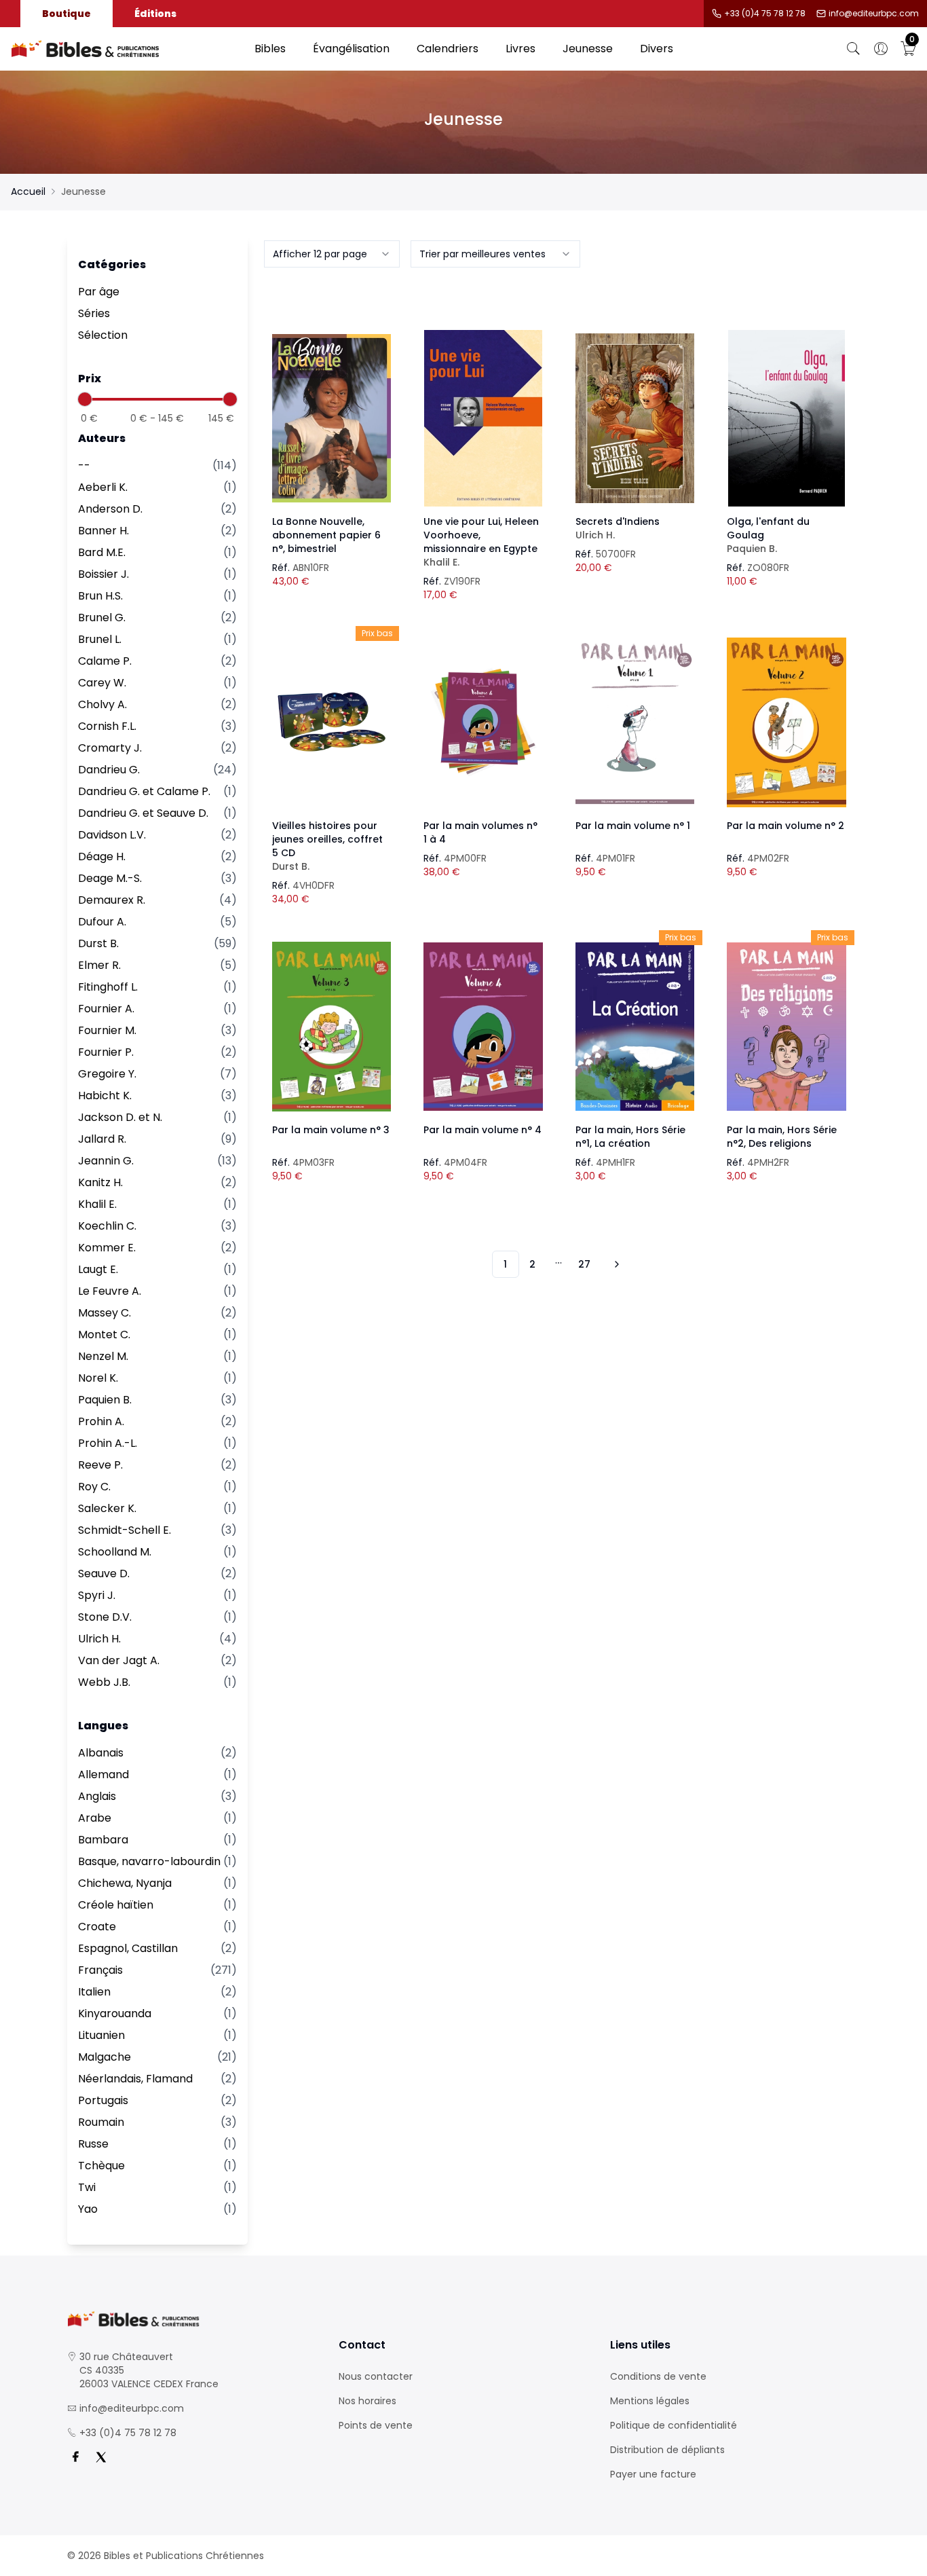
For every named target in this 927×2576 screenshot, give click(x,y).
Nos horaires (367, 2401)
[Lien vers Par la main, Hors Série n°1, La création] (635, 1027)
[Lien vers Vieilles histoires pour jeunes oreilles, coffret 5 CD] (332, 722)
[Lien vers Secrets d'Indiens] (635, 418)
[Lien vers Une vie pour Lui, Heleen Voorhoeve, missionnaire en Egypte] (483, 418)
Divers (657, 49)
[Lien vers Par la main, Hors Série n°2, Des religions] (787, 1027)
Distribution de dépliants (667, 2450)
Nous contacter (376, 2376)
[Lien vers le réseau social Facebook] (75, 2457)
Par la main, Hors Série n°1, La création (630, 1137)
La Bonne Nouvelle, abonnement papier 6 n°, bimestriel (326, 535)
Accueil (28, 191)
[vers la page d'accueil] (192, 2319)
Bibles (270, 49)
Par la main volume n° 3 (331, 1130)
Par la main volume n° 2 (786, 826)
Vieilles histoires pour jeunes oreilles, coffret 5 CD (327, 846)
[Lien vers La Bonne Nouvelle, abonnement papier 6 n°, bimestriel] (332, 418)
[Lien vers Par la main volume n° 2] (787, 722)
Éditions (155, 14)
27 (584, 1264)
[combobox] (332, 254)
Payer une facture (653, 2474)
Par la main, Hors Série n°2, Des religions (782, 1137)
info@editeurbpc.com (874, 14)
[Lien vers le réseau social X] (101, 2457)
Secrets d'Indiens (618, 528)
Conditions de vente (658, 2376)
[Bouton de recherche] (854, 49)
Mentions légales (650, 2401)
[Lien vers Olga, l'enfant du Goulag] (787, 418)
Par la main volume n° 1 (633, 826)
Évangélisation (351, 49)
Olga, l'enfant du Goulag (768, 535)
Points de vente (376, 2425)
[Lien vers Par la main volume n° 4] (483, 1027)
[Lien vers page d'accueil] (126, 49)
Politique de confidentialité (674, 2425)
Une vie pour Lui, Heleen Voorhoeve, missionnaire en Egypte (481, 542)
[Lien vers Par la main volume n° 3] (332, 1027)
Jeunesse (588, 49)
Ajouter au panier (332, 406)
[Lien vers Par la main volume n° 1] (635, 722)
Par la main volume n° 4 (483, 1130)
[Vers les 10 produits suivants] (615, 1264)
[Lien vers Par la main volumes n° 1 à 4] (483, 722)
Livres (521, 49)
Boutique (67, 14)
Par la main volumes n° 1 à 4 (480, 832)
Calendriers (448, 49)
